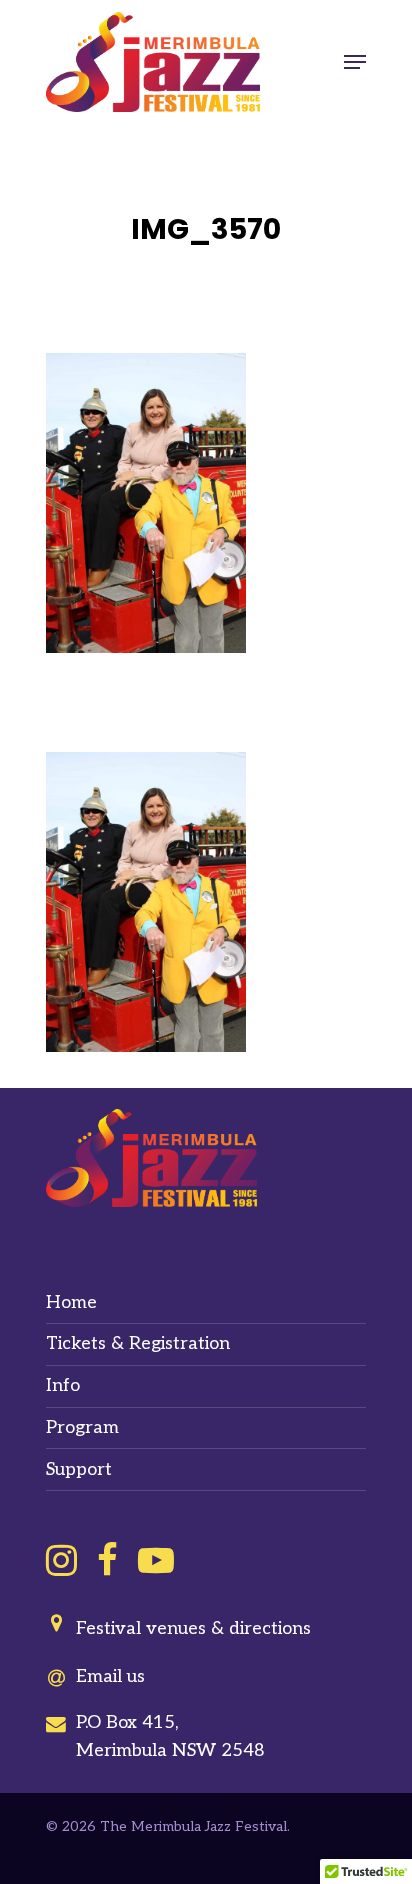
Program (82, 1427)
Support (79, 1469)
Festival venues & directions (193, 1628)
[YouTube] (156, 1560)
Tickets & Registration (138, 1343)
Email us (110, 1676)
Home (71, 1302)
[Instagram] (61, 1560)
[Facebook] (107, 1560)
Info (63, 1385)
